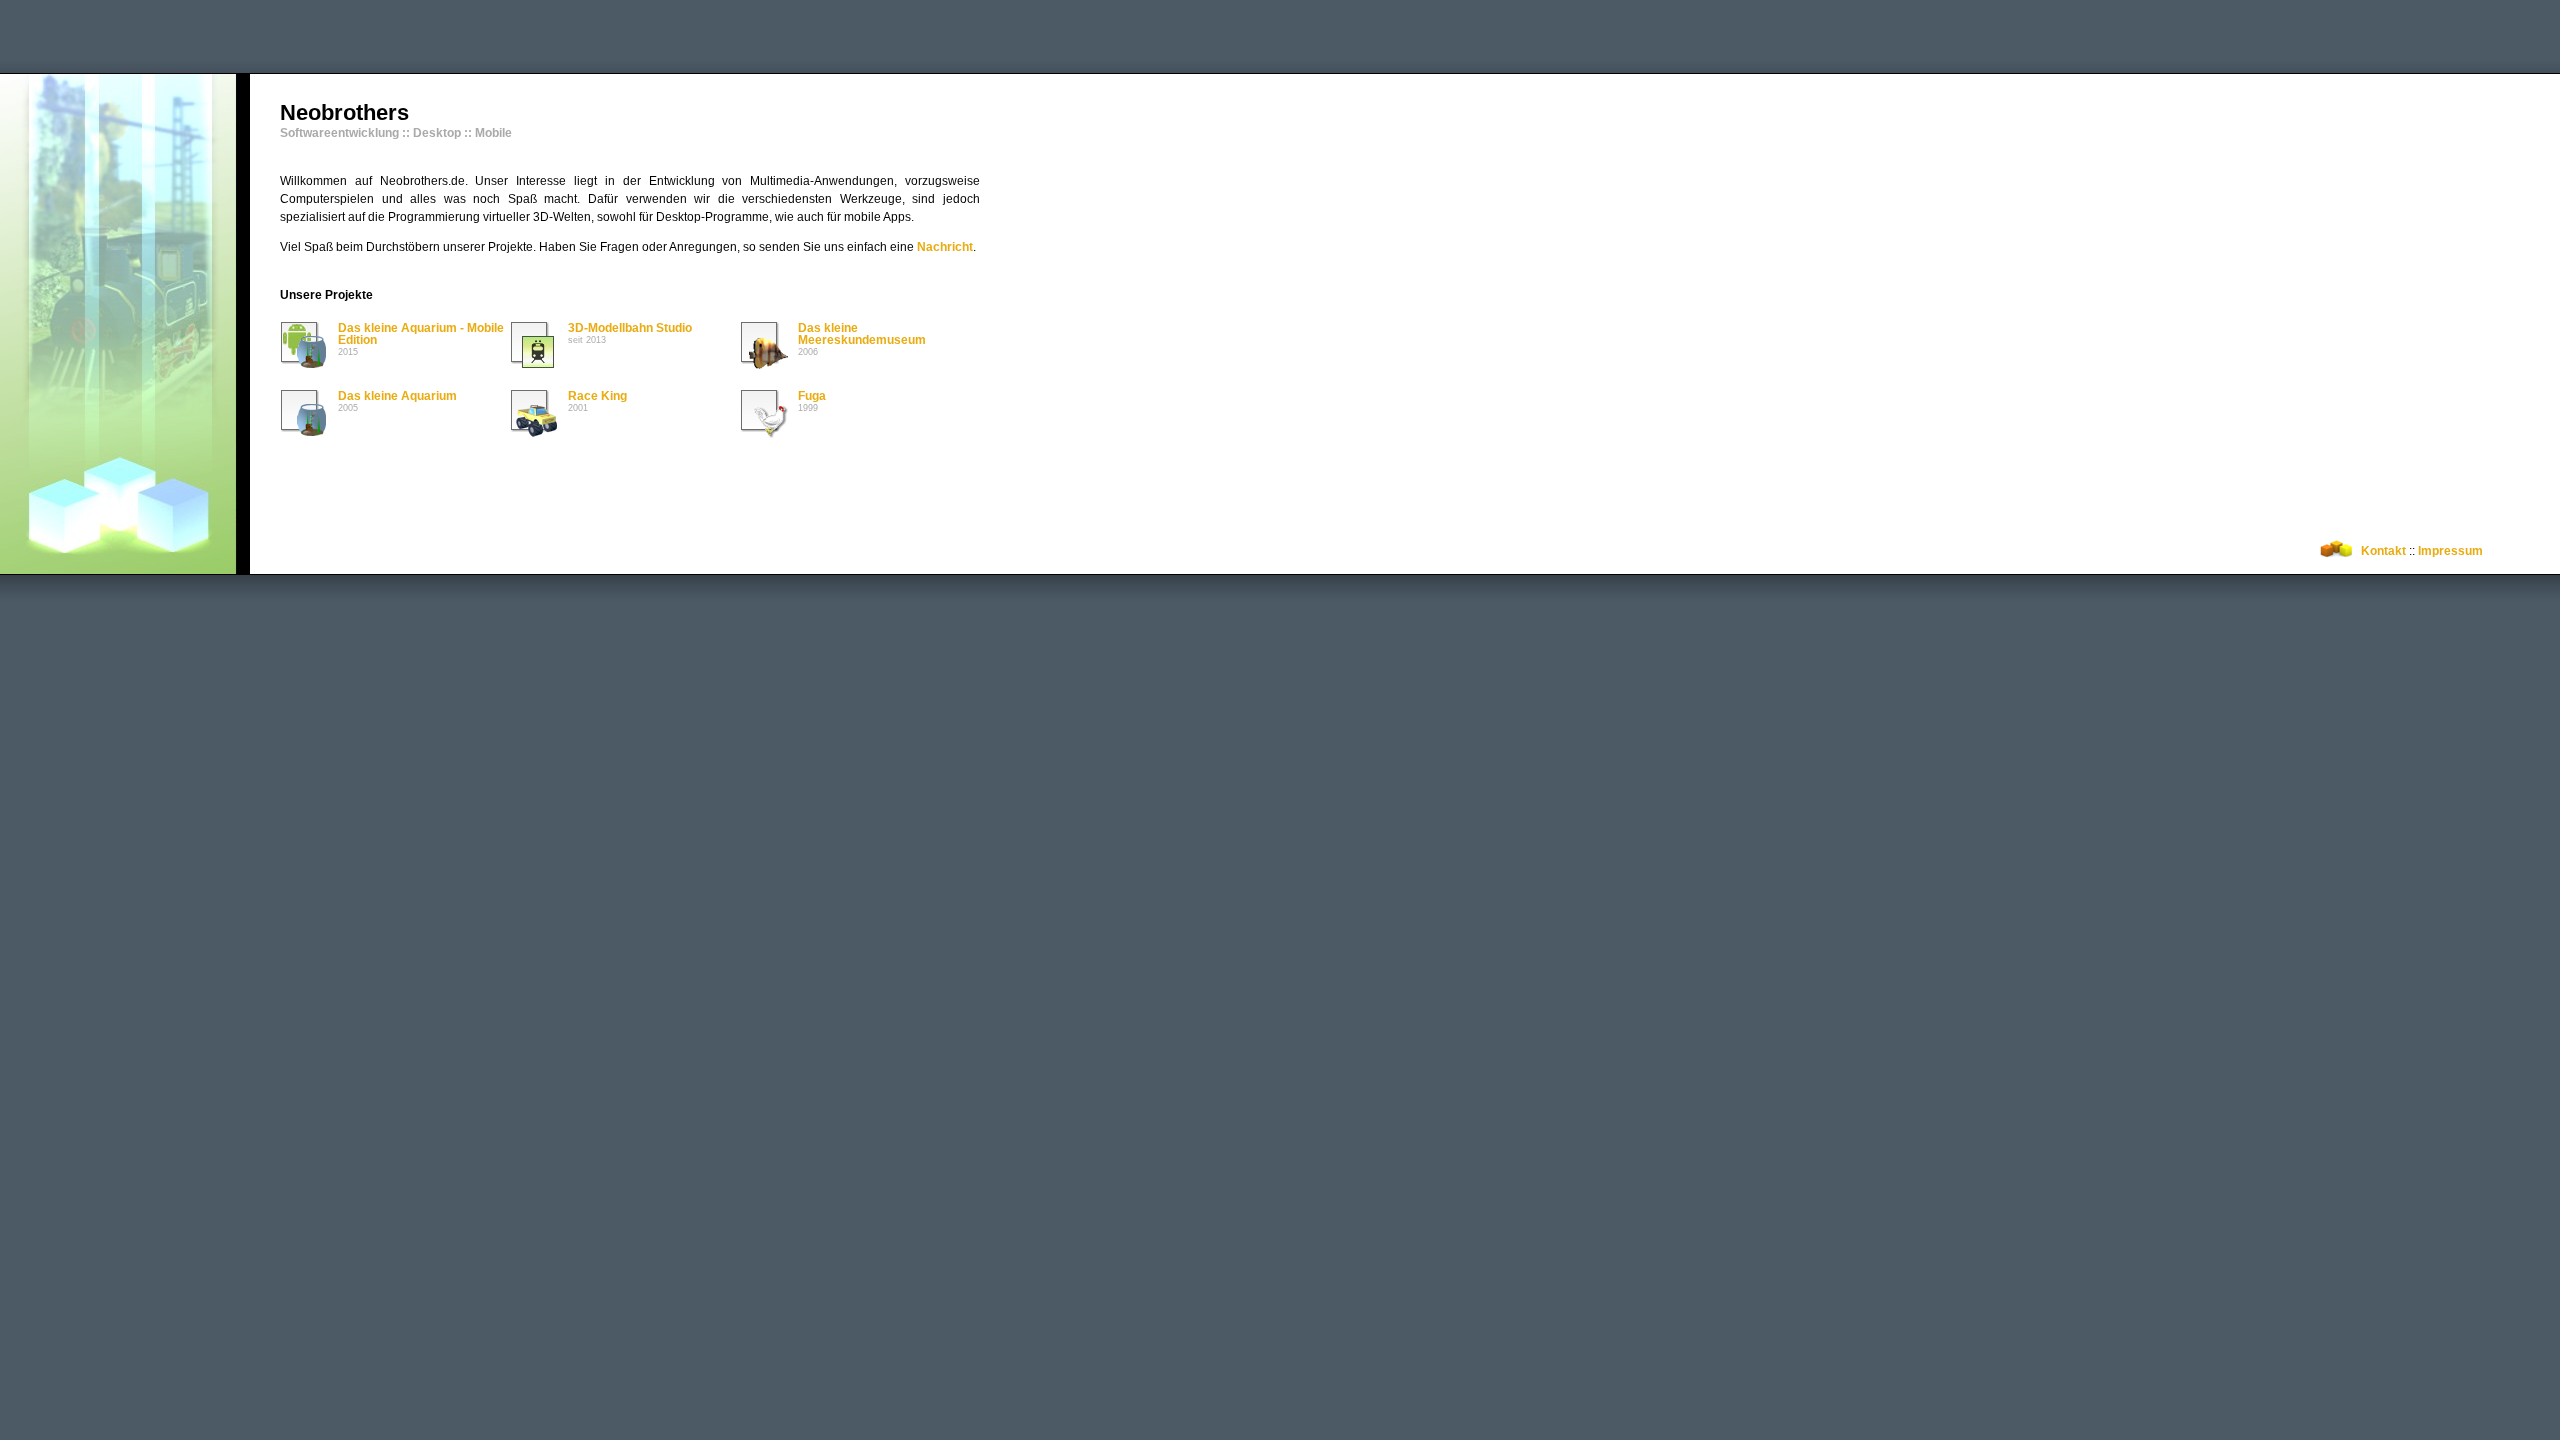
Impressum (2450, 551)
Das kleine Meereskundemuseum (862, 334)
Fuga (812, 396)
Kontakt (2383, 551)
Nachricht (945, 247)
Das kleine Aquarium (397, 396)
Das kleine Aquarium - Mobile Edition (421, 334)
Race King (597, 396)
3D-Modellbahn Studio (630, 328)
